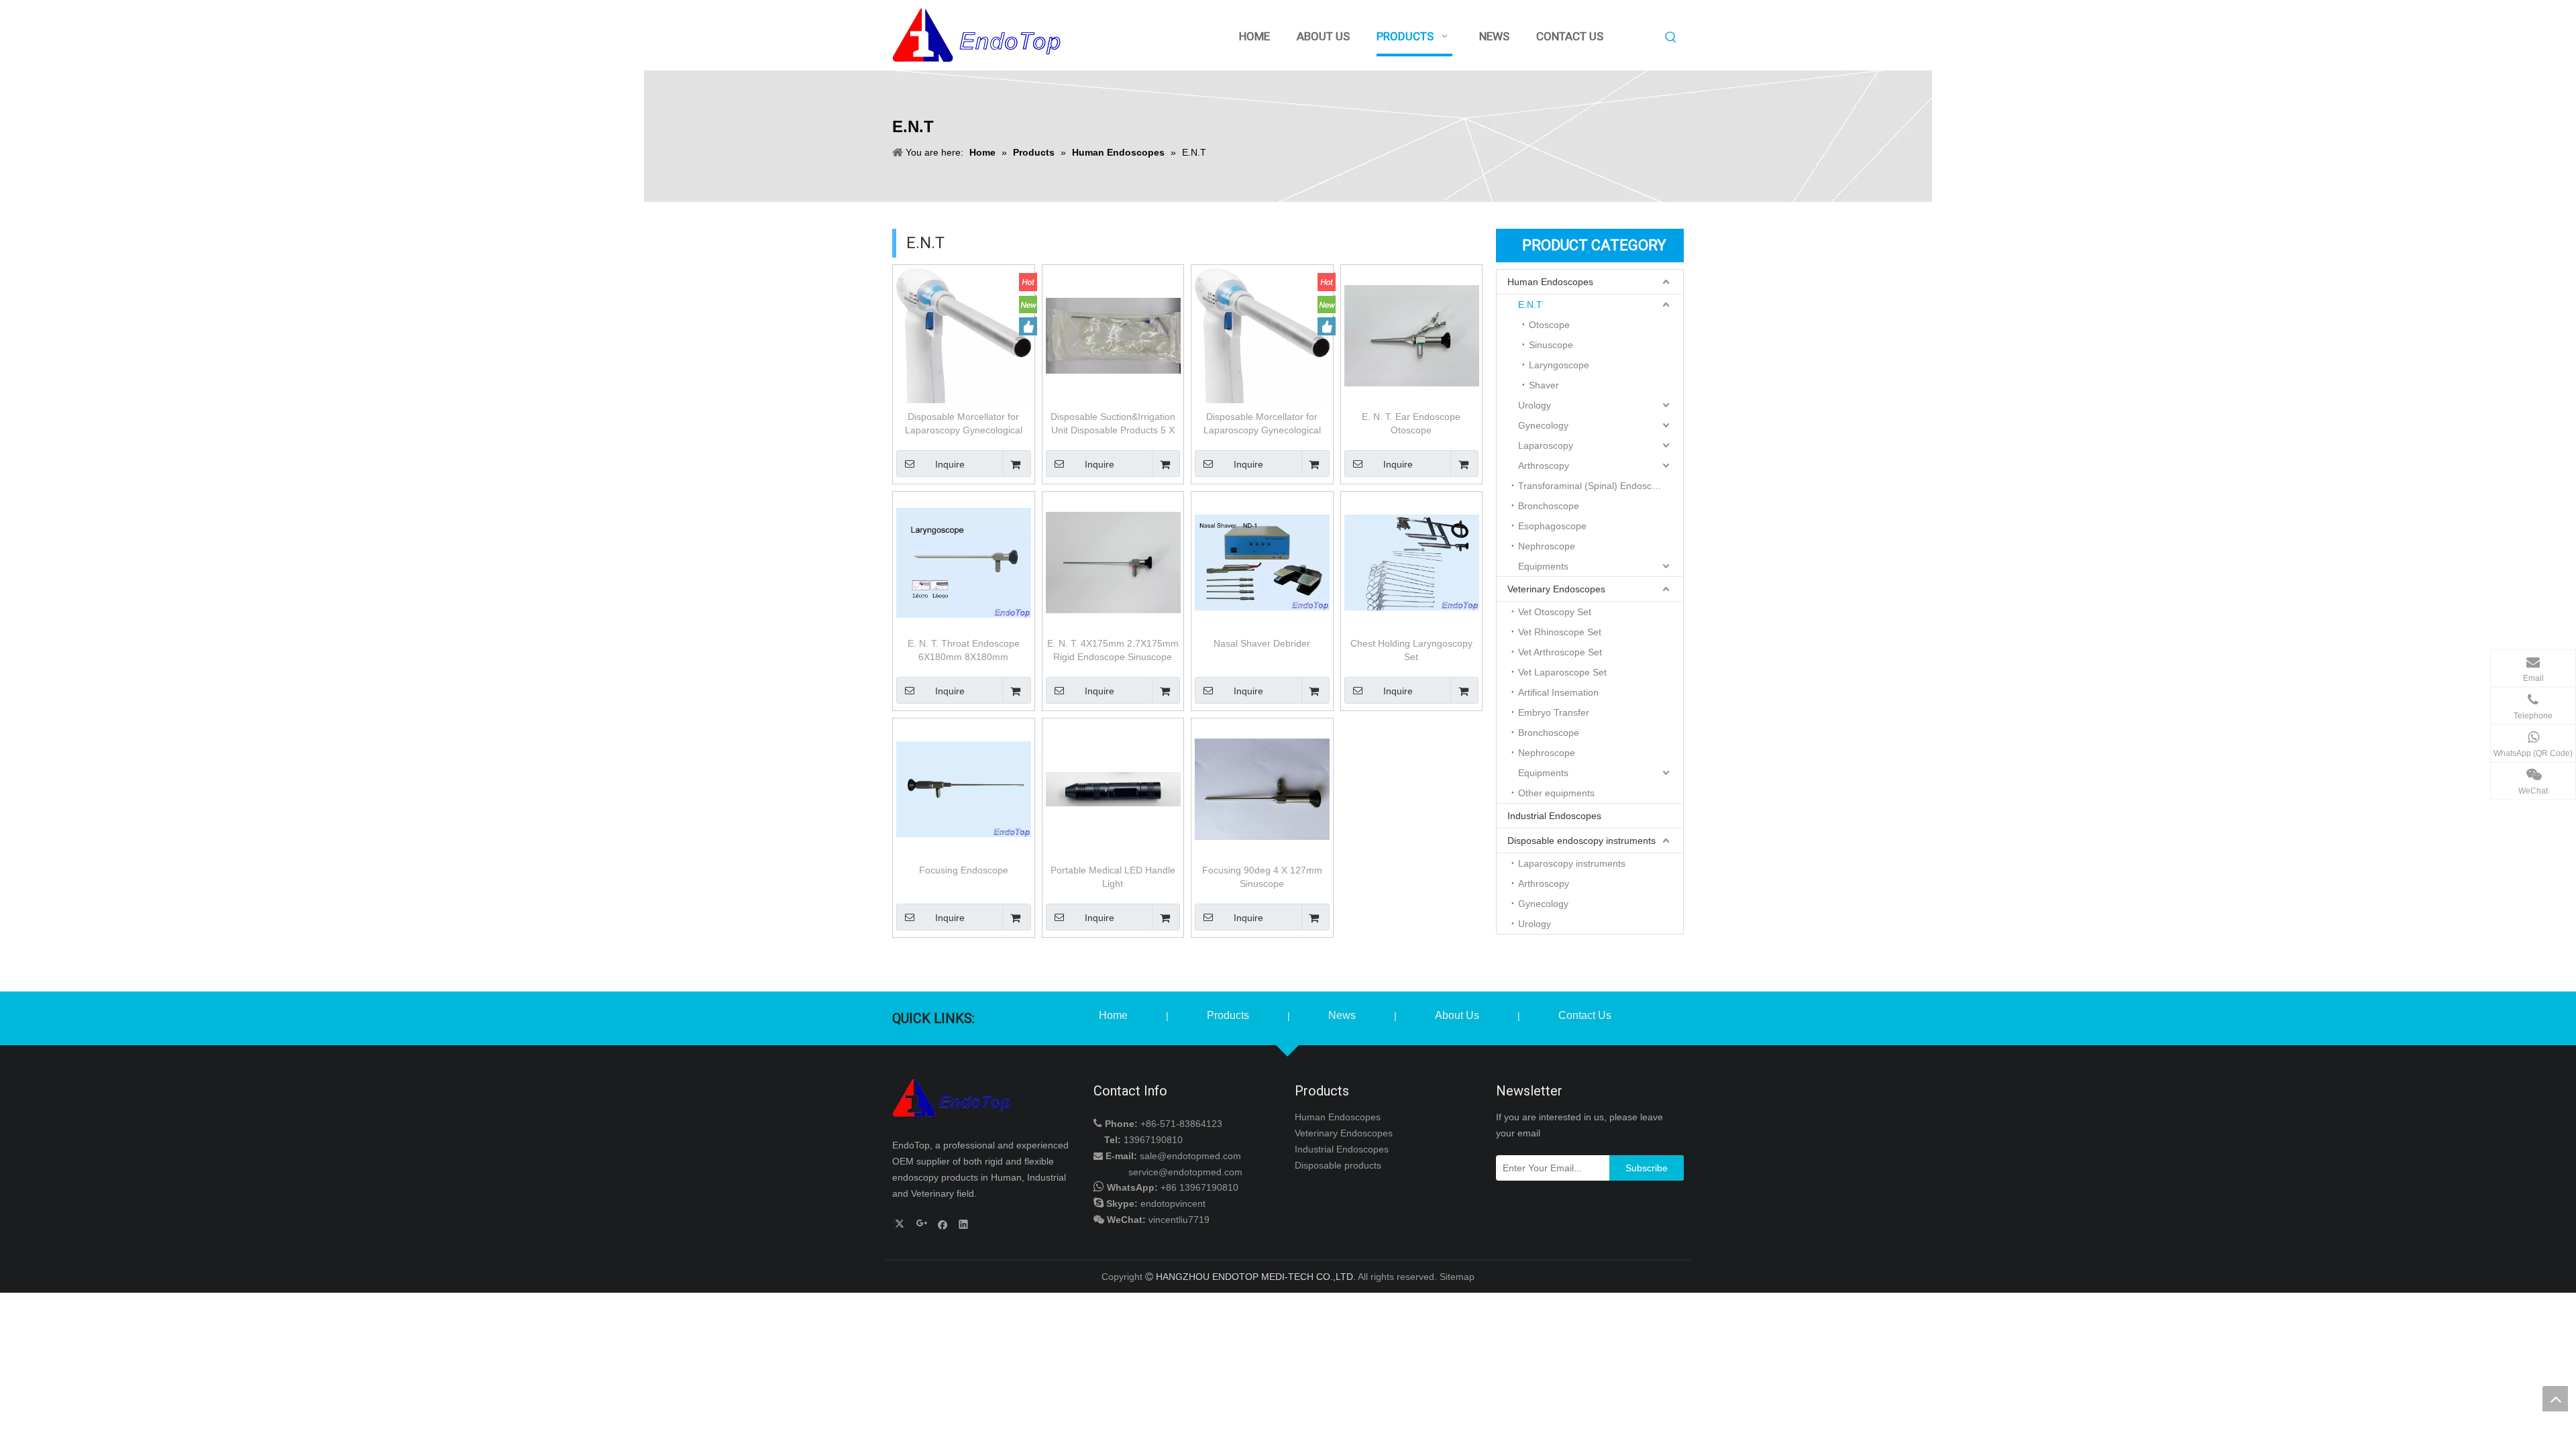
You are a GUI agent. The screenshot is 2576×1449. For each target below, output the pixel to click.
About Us (1457, 1015)
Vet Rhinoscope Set (1560, 632)
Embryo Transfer (1554, 712)
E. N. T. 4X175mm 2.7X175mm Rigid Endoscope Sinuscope (1113, 650)
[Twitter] (901, 1224)
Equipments (1543, 566)
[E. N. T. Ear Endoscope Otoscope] (1412, 335)
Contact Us (1585, 1015)
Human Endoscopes (1550, 282)
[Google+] (922, 1224)
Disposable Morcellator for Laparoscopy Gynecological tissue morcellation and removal (964, 424)
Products (1228, 1015)
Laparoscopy (1546, 445)
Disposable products (1338, 1165)
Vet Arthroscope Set (1560, 652)
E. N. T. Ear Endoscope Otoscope (1411, 423)
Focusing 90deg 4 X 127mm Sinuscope (1262, 877)
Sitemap (1457, 1277)
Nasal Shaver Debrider (1262, 643)
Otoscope (1549, 325)
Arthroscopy (1544, 466)
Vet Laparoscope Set (1562, 672)
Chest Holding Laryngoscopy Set (1411, 650)
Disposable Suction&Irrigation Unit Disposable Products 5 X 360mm (1113, 424)
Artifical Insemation (1558, 692)
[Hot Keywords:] (1671, 38)
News (1342, 1015)
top (2555, 1399)
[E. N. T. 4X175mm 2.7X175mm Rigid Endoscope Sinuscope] (1113, 561)
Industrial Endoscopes (1554, 816)
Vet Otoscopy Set (1555, 612)
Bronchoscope (1549, 506)
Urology (1535, 405)
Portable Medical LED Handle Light (1113, 877)
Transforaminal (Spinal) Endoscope (1593, 486)
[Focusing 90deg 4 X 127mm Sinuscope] (1262, 788)
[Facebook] (943, 1224)
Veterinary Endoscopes (1556, 589)
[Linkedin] (964, 1224)
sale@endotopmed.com (1190, 1156)
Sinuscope (1551, 345)
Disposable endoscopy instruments (1581, 841)
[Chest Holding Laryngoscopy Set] (1412, 561)
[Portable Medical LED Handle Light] (1113, 788)
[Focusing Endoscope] (964, 788)
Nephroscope (1547, 546)
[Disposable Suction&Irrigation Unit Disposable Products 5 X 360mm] (1113, 335)
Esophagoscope (1552, 526)
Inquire (950, 464)
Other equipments (1556, 793)
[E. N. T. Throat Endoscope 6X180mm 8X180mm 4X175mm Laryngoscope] (964, 561)
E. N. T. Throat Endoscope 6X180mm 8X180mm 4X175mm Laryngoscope (964, 651)
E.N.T (1530, 305)
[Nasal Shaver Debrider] (1262, 561)
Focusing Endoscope (964, 870)
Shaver (1544, 385)
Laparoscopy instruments (1572, 863)
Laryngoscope (1559, 365)
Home (1113, 1015)
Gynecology (1543, 425)
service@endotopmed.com (1185, 1172)
